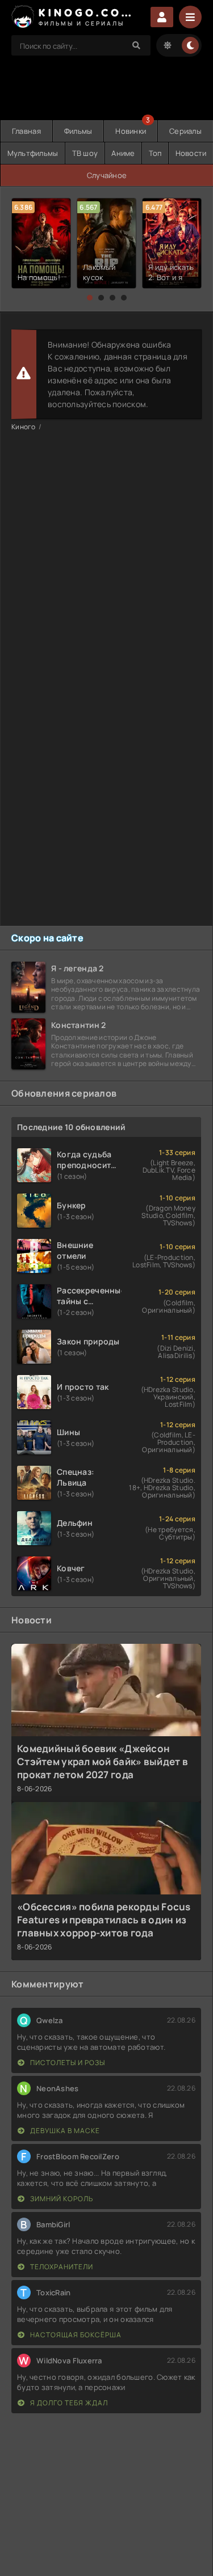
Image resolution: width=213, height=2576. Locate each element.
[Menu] (190, 17)
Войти (162, 17)
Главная (26, 131)
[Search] (136, 45)
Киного (24, 427)
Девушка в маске (64, 2131)
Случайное (107, 175)
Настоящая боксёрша (75, 2335)
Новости (191, 153)
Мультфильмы (33, 153)
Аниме (123, 153)
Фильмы (78, 131)
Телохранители (61, 2267)
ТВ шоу (85, 153)
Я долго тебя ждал (68, 2403)
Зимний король (61, 2199)
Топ (155, 153)
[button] (90, 298)
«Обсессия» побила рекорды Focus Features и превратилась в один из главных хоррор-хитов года (104, 1920)
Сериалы (185, 131)
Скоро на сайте (47, 938)
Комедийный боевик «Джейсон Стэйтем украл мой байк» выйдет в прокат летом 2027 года (103, 1761)
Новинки (131, 131)
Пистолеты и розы (67, 2063)
